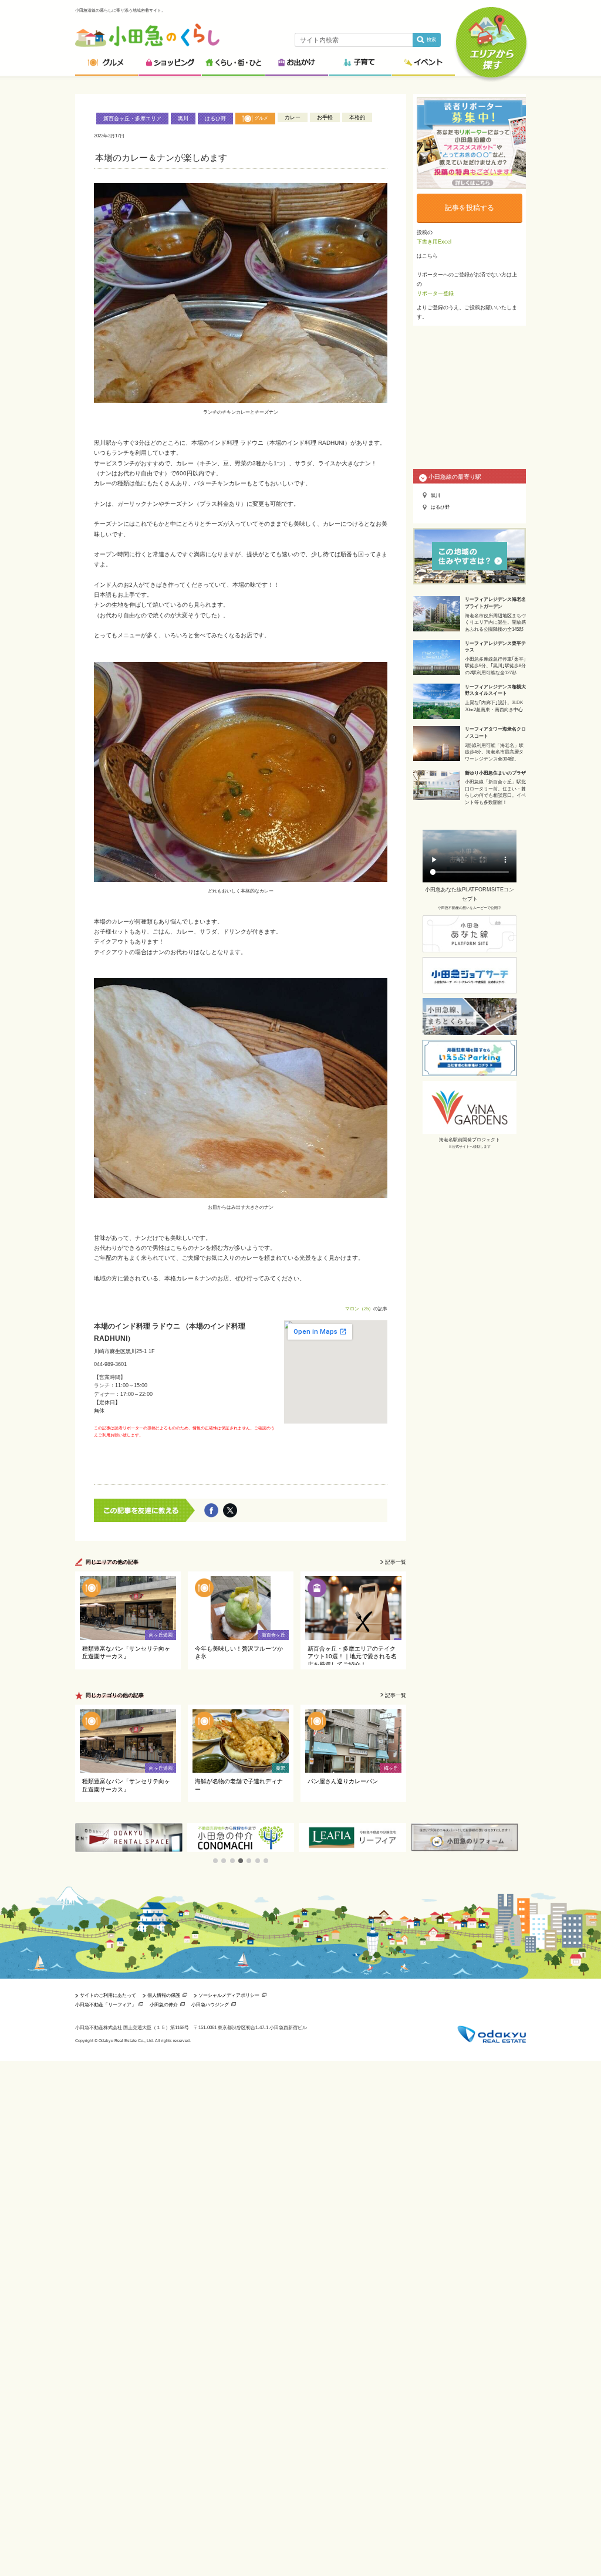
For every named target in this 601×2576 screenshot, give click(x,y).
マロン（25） (359, 1309)
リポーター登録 (435, 293)
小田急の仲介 (164, 2004)
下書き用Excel (434, 242)
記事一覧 (396, 1562)
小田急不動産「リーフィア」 (106, 2004)
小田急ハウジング (210, 2004)
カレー (293, 117)
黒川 (183, 119)
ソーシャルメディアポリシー (229, 1995)
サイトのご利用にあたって (108, 1995)
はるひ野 (215, 119)
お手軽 (325, 117)
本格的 (357, 117)
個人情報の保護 (164, 1995)
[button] (215, 1861)
